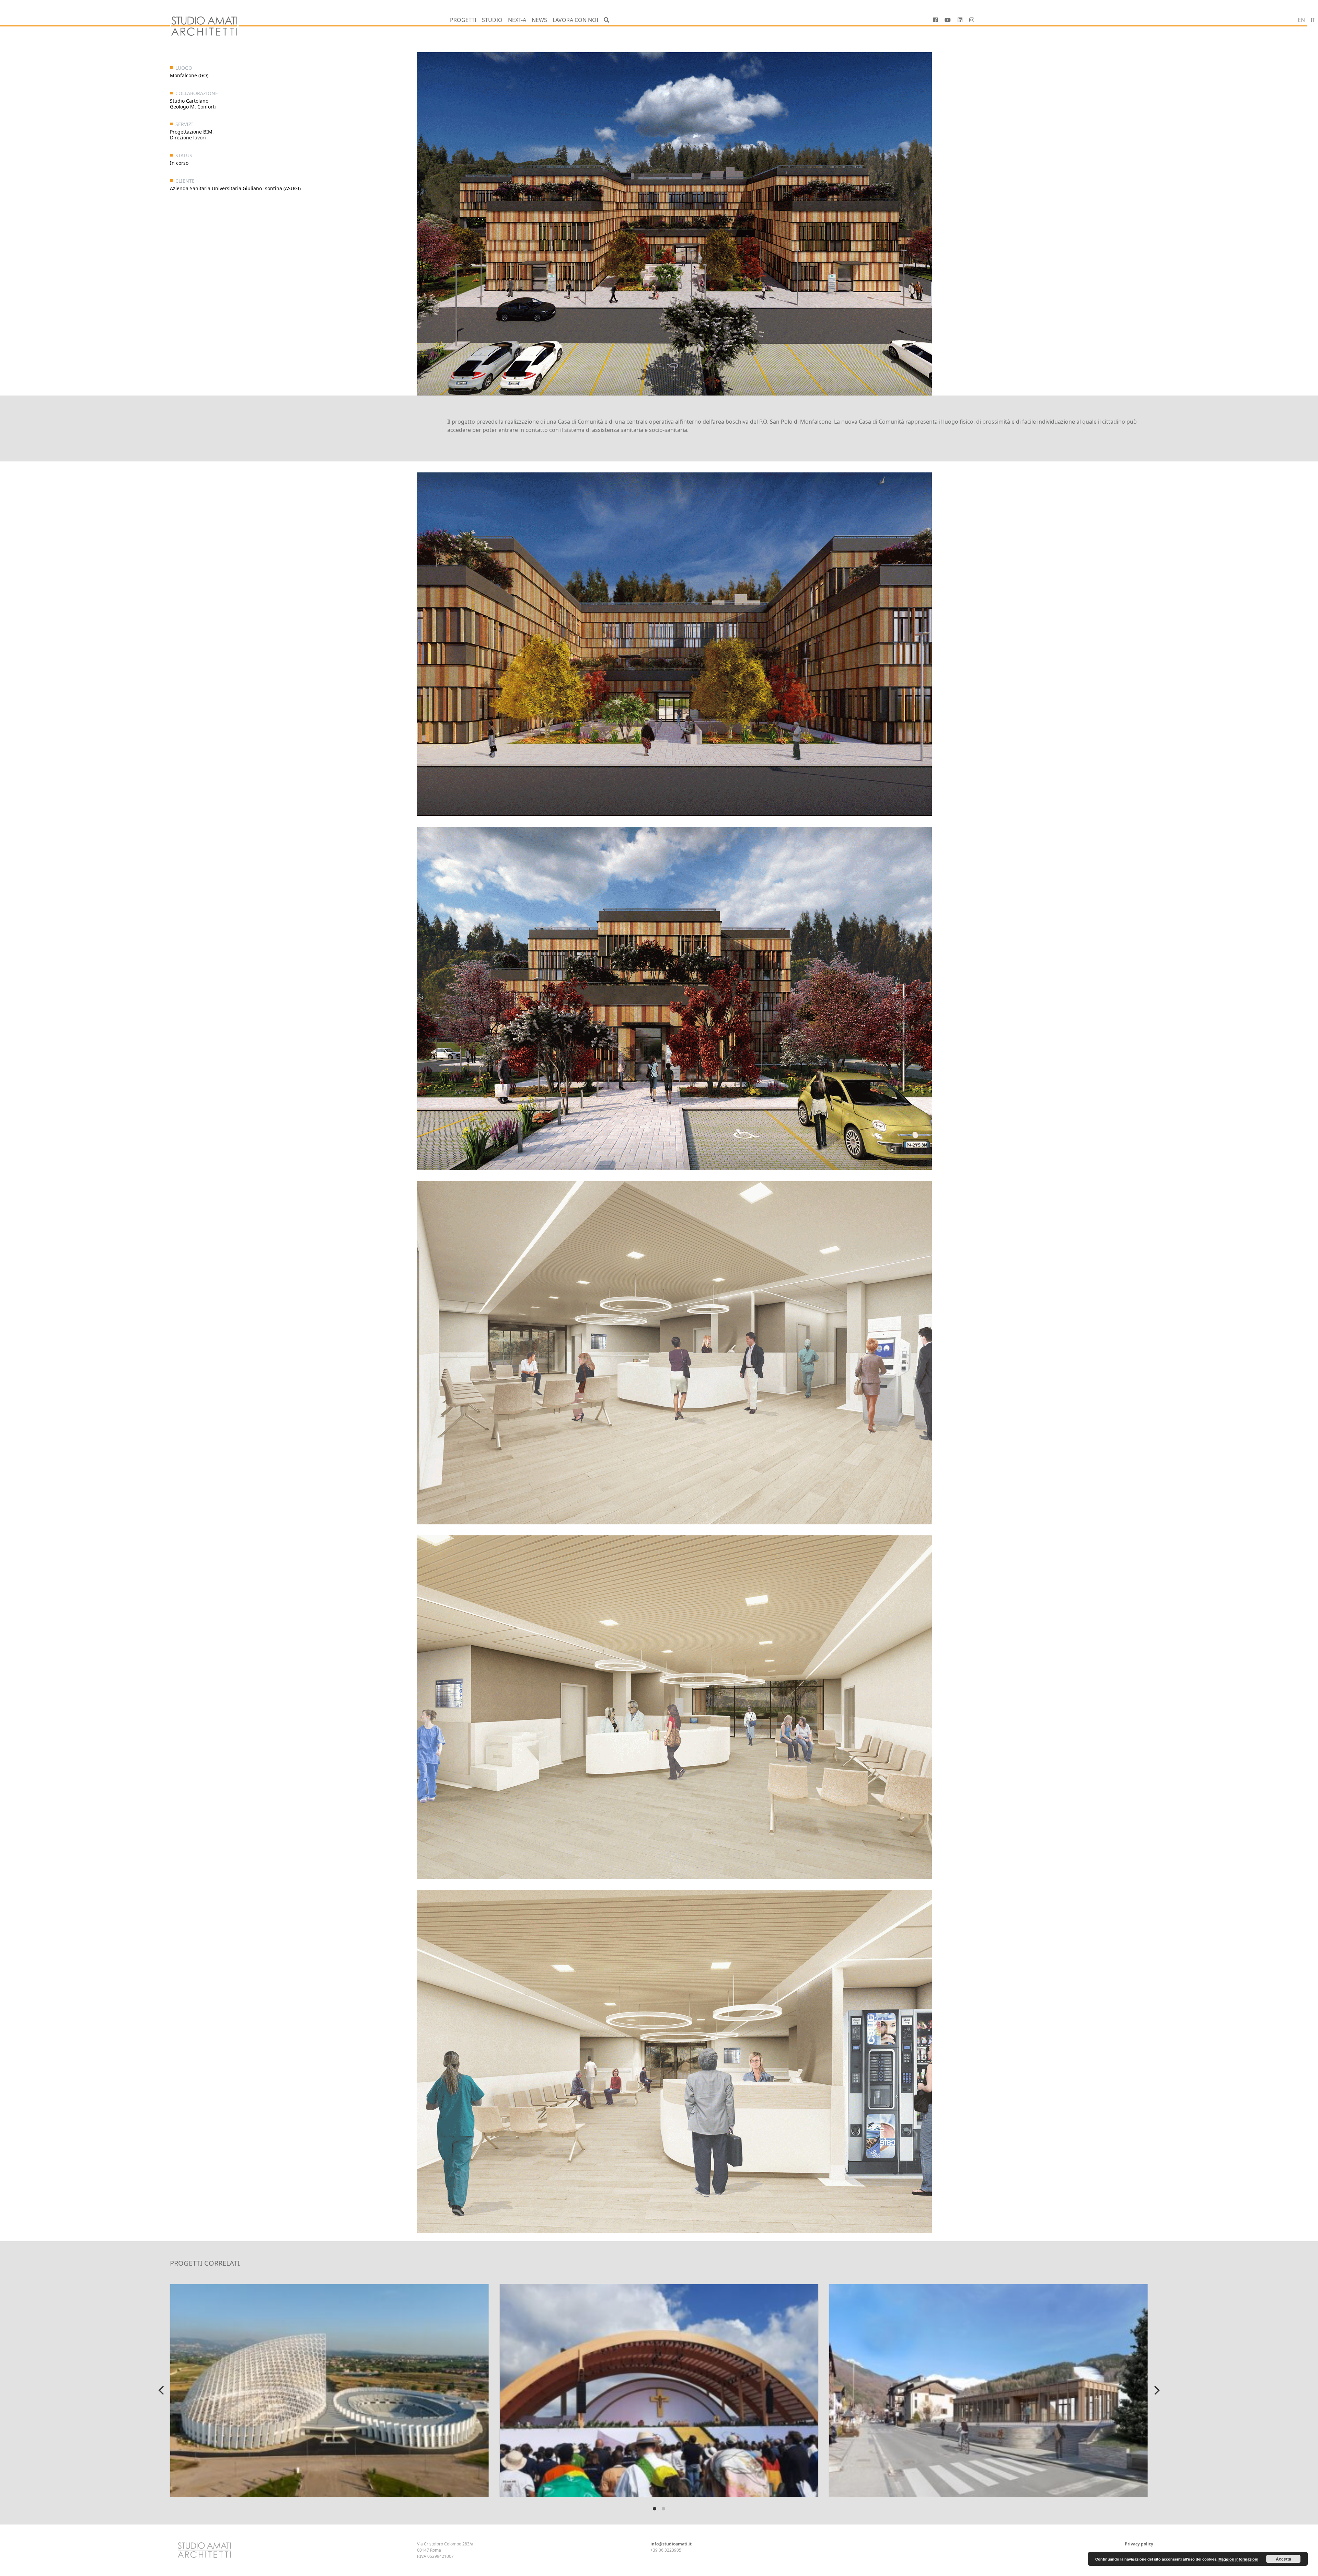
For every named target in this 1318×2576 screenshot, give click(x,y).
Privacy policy (1139, 2544)
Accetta (1284, 2559)
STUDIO (492, 20)
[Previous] (162, 2390)
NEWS (539, 20)
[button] (606, 20)
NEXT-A (517, 20)
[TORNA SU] (86, 2549)
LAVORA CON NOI (575, 20)
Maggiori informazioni (1238, 2559)
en (1301, 20)
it (1313, 20)
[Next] (1156, 2390)
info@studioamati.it (671, 2544)
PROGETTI (463, 20)
